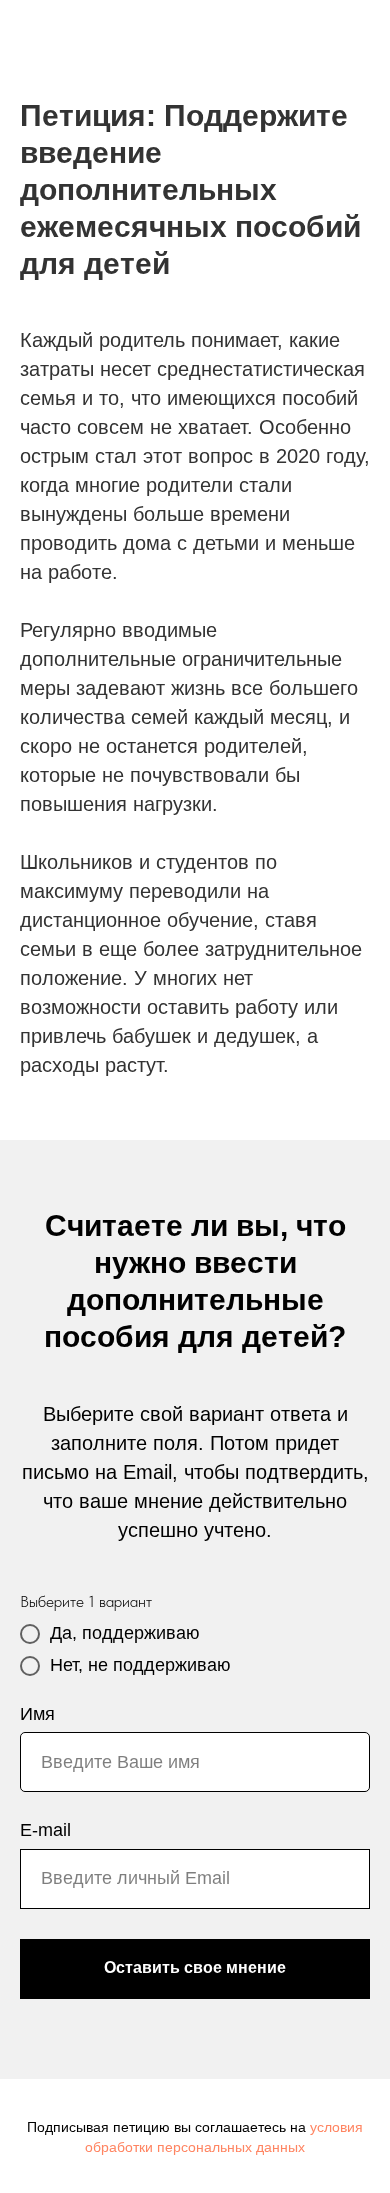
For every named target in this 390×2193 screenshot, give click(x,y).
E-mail (45, 1830)
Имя (37, 1714)
